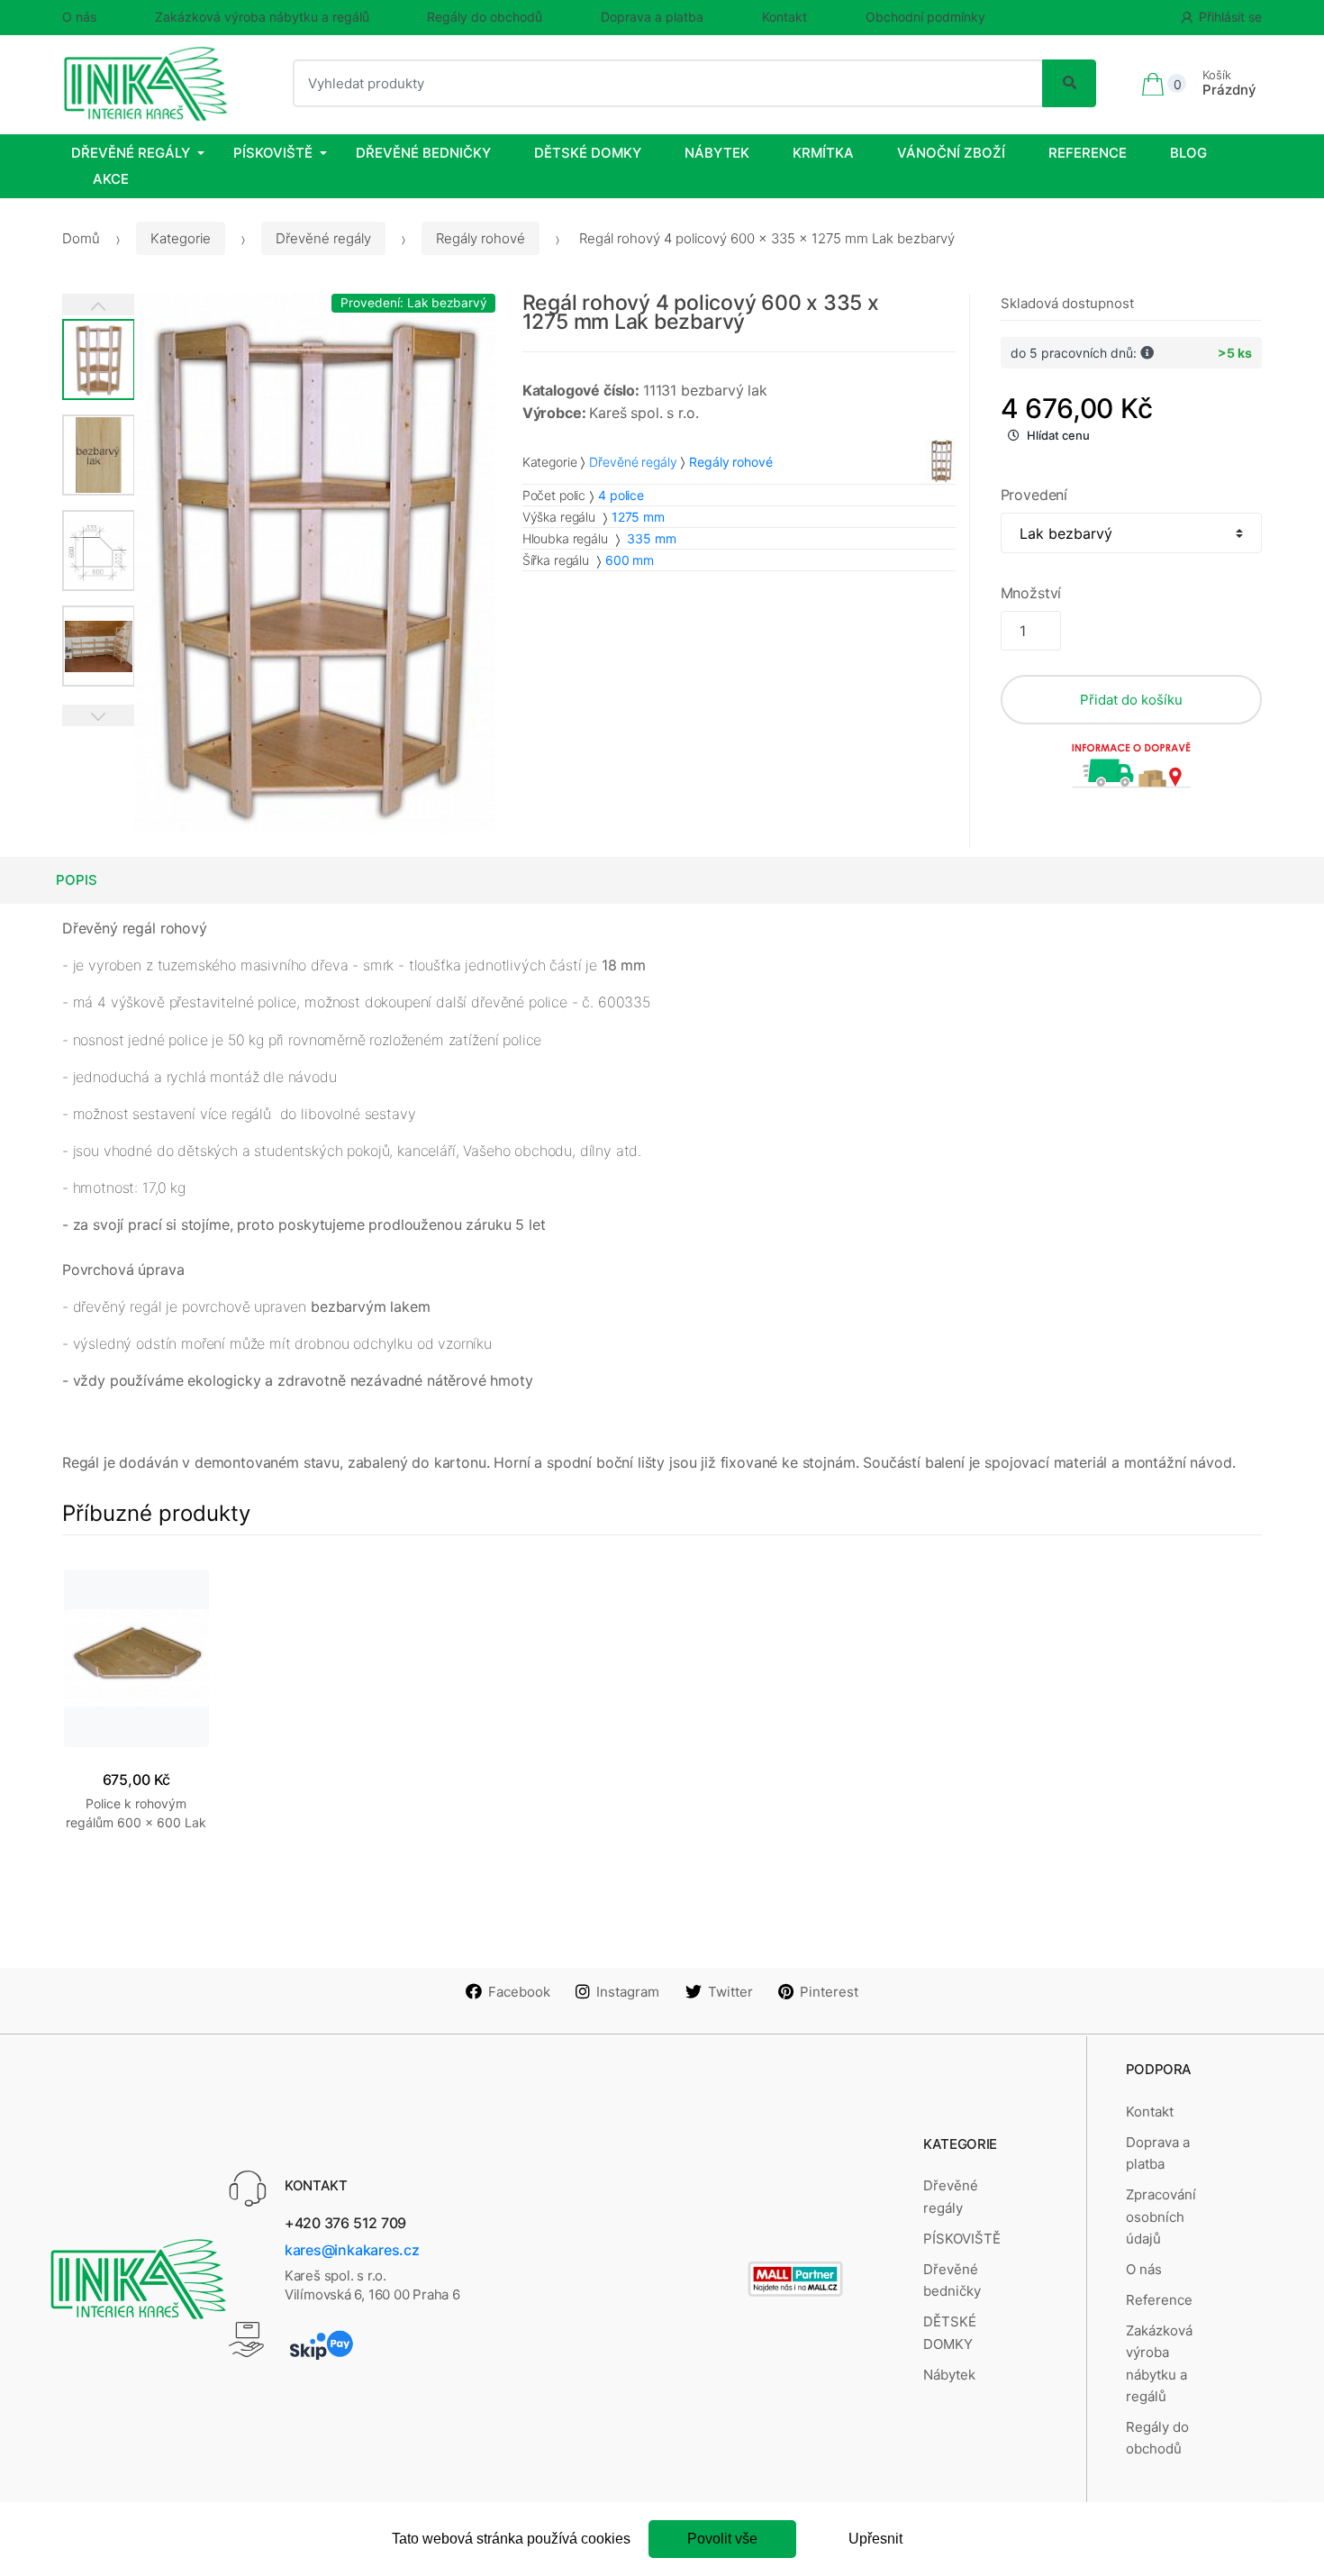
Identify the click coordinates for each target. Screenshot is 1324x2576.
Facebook (519, 1992)
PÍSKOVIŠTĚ (273, 153)
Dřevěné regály (131, 153)
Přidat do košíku (1131, 700)
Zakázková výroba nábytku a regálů (262, 17)
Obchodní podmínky (925, 17)
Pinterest (829, 1992)
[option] (315, 564)
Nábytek (717, 153)
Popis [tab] (77, 880)
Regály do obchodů (485, 17)
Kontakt (784, 17)
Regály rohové (481, 238)
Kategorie (181, 238)
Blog (1188, 153)
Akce (111, 179)
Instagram (628, 1992)
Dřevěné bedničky (423, 153)
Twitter (730, 1992)
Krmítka (823, 153)
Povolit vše (722, 2539)
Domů (81, 238)
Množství (1031, 593)
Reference (1088, 153)
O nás (79, 17)
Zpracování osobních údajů (1161, 2216)
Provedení (1034, 495)
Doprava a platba (652, 17)
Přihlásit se (1230, 17)
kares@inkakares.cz (352, 2250)
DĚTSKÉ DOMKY (588, 153)
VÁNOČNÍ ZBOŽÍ (951, 153)
